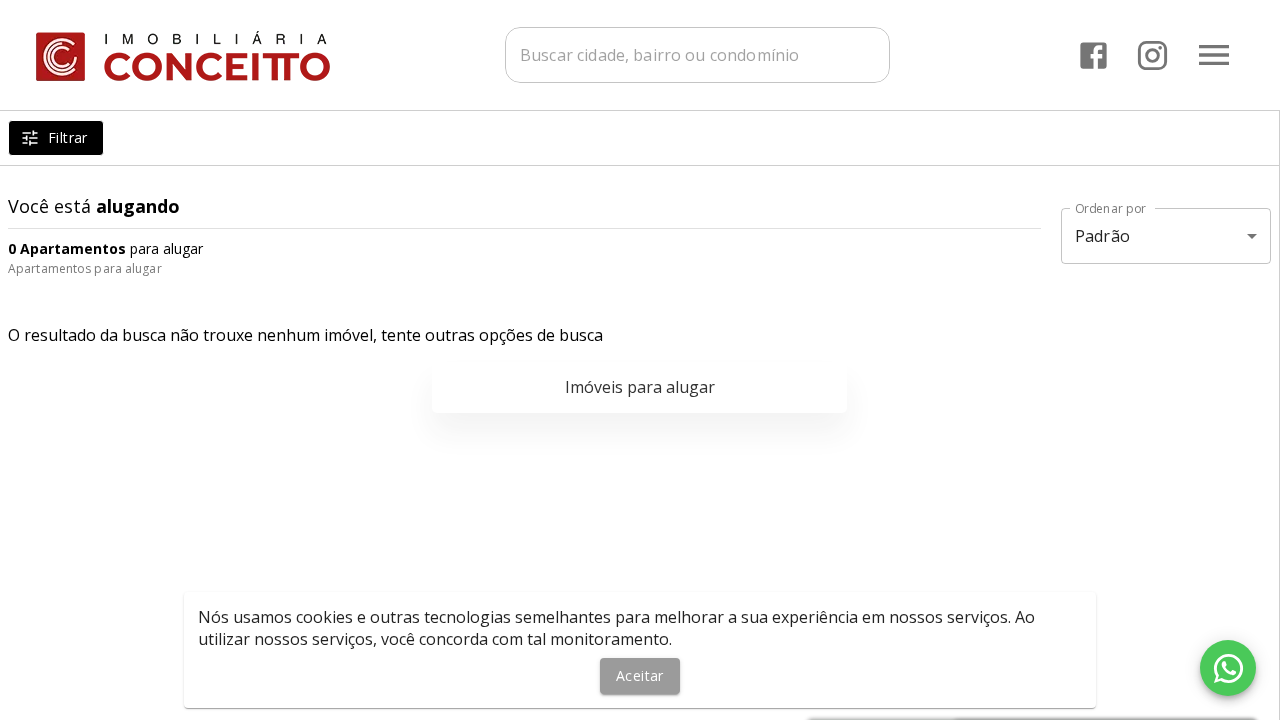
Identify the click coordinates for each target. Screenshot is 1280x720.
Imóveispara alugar (640, 387)
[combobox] (697, 55)
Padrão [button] (1102, 236)
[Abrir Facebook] (1093, 55)
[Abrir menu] (1214, 55)
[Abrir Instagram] (1152, 55)
